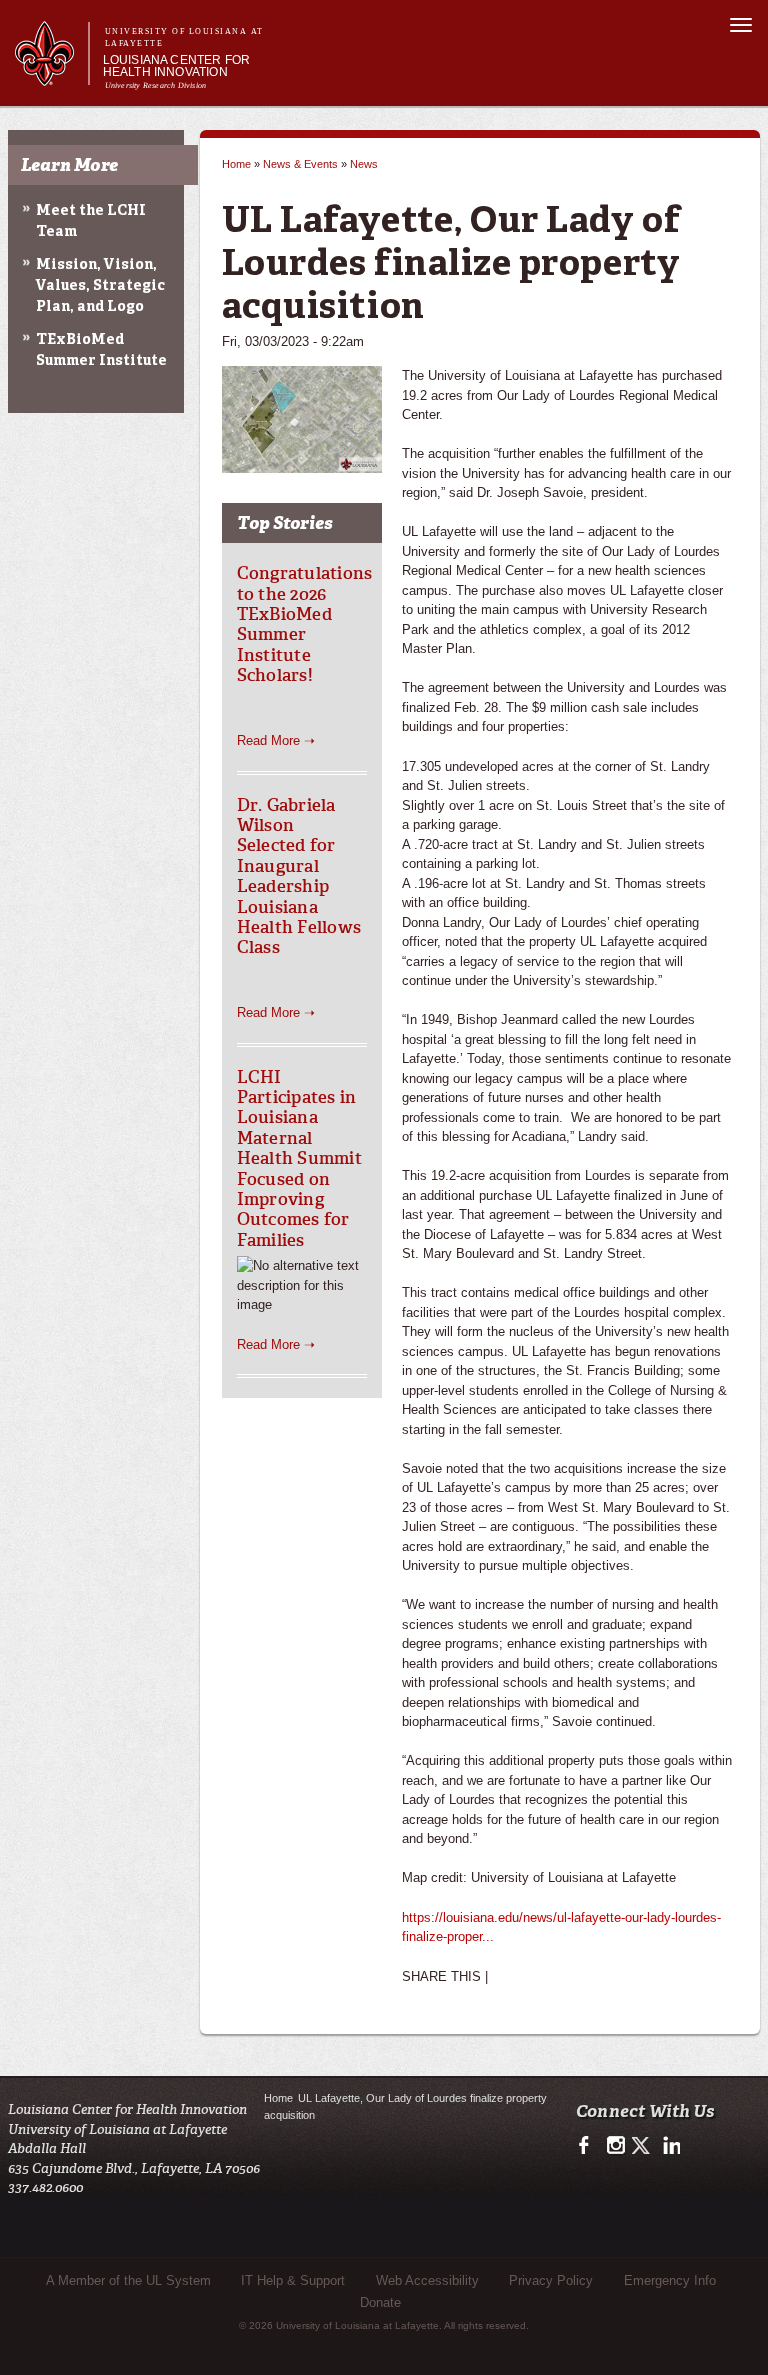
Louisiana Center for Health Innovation (177, 66)
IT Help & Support (293, 2280)
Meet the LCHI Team (91, 221)
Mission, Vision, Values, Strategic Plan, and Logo (100, 286)
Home (236, 164)
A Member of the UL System (128, 2280)
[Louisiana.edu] (51, 76)
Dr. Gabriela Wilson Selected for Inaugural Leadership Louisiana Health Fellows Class (299, 876)
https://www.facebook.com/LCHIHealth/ (588, 2146)
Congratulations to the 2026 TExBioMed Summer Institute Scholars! (305, 624)
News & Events (300, 164)
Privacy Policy (551, 2280)
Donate (380, 2302)
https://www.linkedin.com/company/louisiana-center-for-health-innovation (669, 2146)
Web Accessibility (427, 2280)
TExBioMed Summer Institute (101, 350)
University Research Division (156, 85)
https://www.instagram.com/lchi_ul (615, 2146)
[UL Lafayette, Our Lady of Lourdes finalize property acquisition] (302, 462)
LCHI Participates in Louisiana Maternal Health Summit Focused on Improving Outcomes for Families (299, 1158)
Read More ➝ (276, 740)
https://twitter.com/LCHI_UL (642, 2146)
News (364, 164)
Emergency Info (670, 2280)
